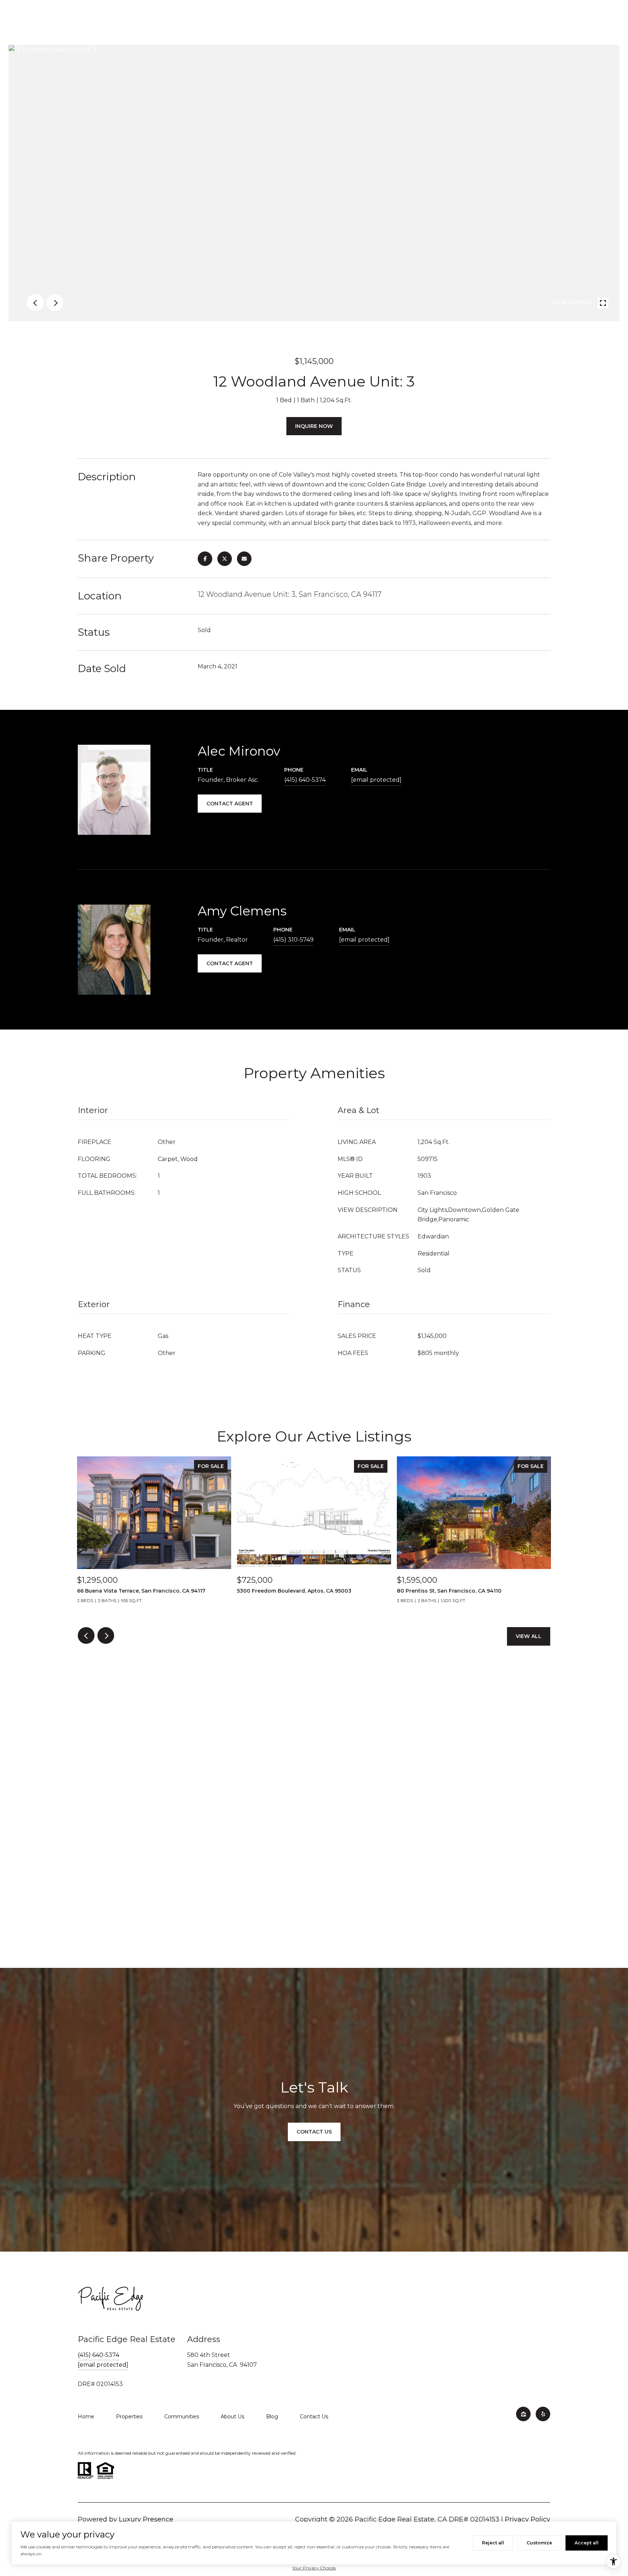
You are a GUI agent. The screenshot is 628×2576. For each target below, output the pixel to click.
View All (529, 1636)
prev (35, 303)
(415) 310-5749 (293, 940)
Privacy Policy (528, 2519)
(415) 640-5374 (305, 780)
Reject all (493, 2543)
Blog (272, 2417)
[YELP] (543, 2414)
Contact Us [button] (314, 2132)
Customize (539, 2543)
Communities (182, 2417)
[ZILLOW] (523, 2414)
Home (86, 2417)
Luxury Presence (146, 2519)
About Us (232, 2417)
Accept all (587, 2543)
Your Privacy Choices (314, 2568)
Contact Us (314, 2417)
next (55, 303)
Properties (129, 2417)
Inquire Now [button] (314, 426)
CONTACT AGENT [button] (230, 804)
